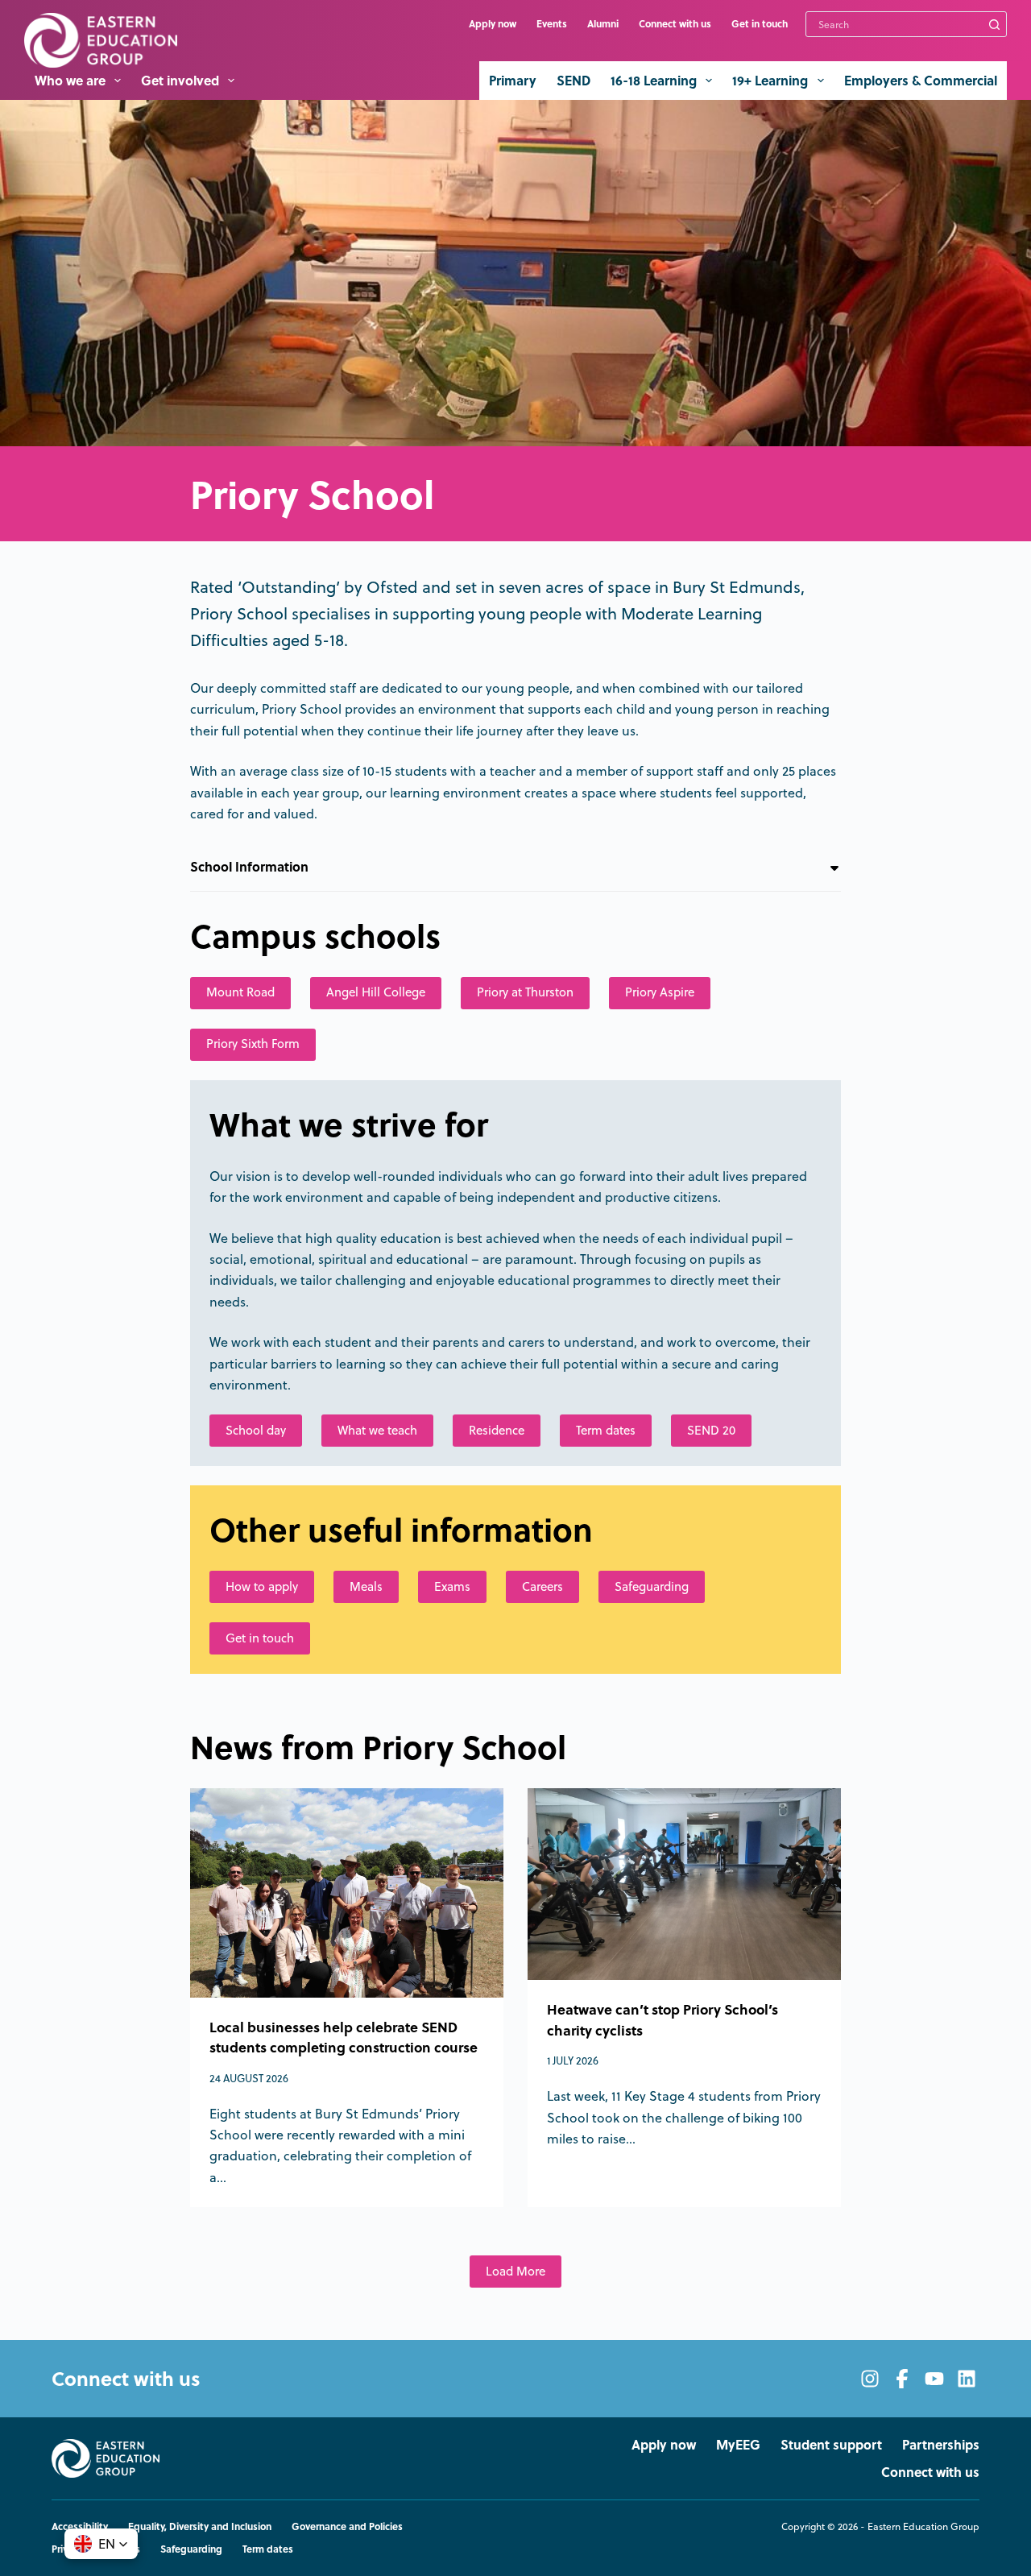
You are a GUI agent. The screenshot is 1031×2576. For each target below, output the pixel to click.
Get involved (180, 80)
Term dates (606, 1430)
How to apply (262, 1586)
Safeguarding (652, 1586)
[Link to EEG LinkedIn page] (967, 2379)
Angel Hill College (376, 992)
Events (552, 23)
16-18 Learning (654, 80)
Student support (831, 2445)
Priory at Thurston (525, 992)
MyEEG (738, 2445)
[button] (101, 2544)
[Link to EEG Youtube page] (934, 2379)
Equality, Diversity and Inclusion (200, 2527)
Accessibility (80, 2527)
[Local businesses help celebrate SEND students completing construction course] (347, 1893)
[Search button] (994, 24)
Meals (366, 1586)
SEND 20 (711, 1430)
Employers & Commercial (921, 80)
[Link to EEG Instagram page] (870, 2379)
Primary (513, 80)
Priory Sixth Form (253, 1044)
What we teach (377, 1430)
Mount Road (240, 992)
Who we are (70, 80)
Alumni (603, 23)
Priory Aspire (660, 992)
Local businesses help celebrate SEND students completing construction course (344, 2037)
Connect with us (675, 23)
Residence (497, 1430)
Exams (452, 1586)
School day (256, 1430)
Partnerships (941, 2445)
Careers (542, 1586)
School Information (249, 866)
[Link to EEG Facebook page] (902, 2379)
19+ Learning (770, 80)
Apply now (493, 23)
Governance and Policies (347, 2527)
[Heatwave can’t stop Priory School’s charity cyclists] (684, 1884)
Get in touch (760, 23)
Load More (515, 2271)
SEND (573, 80)
